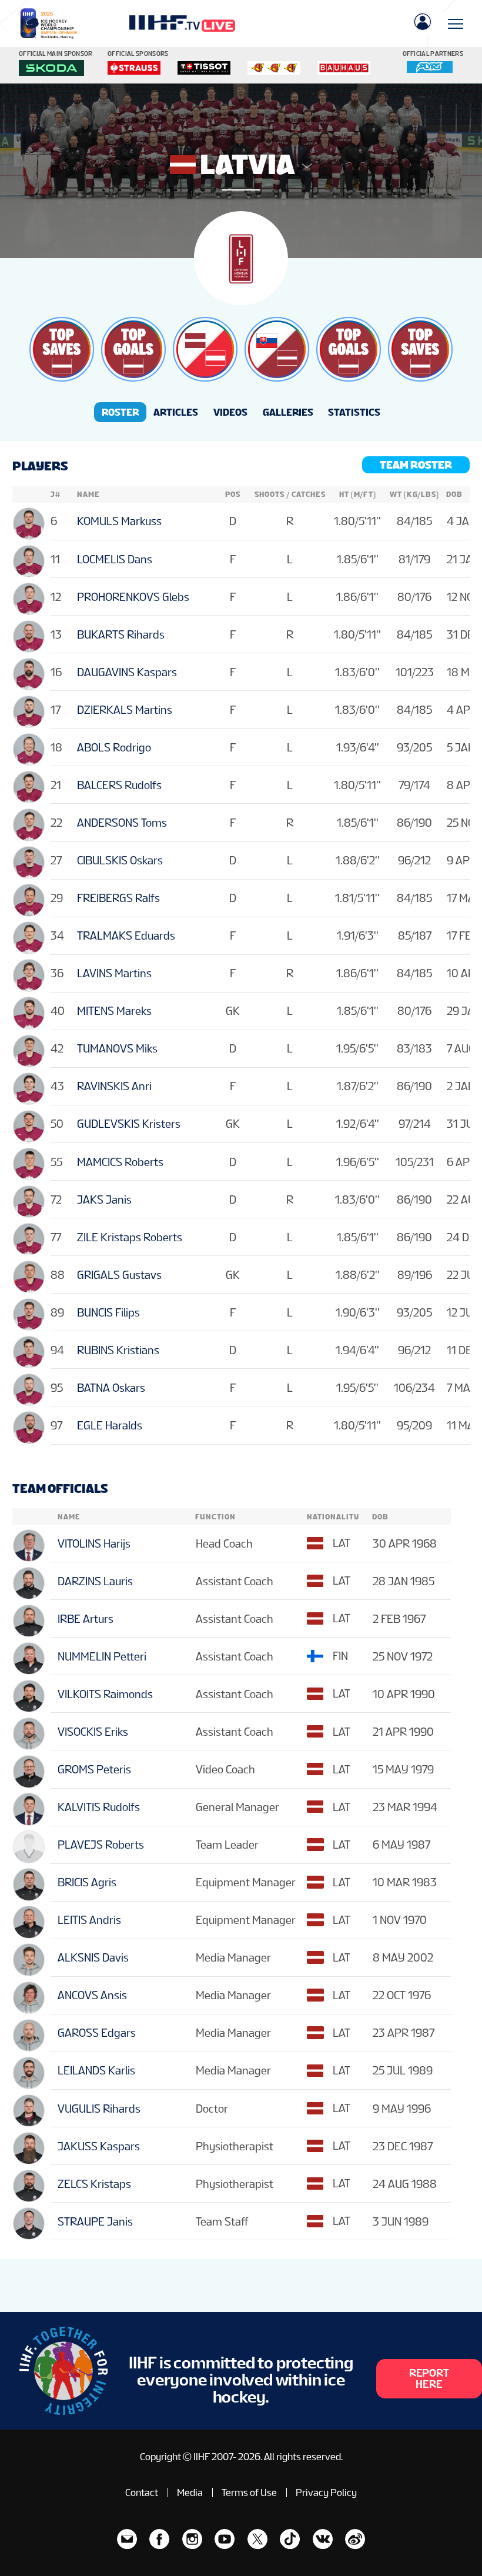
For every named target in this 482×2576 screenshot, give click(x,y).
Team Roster (416, 465)
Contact (142, 2493)
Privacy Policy (326, 2493)
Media (190, 2493)
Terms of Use (249, 2493)
